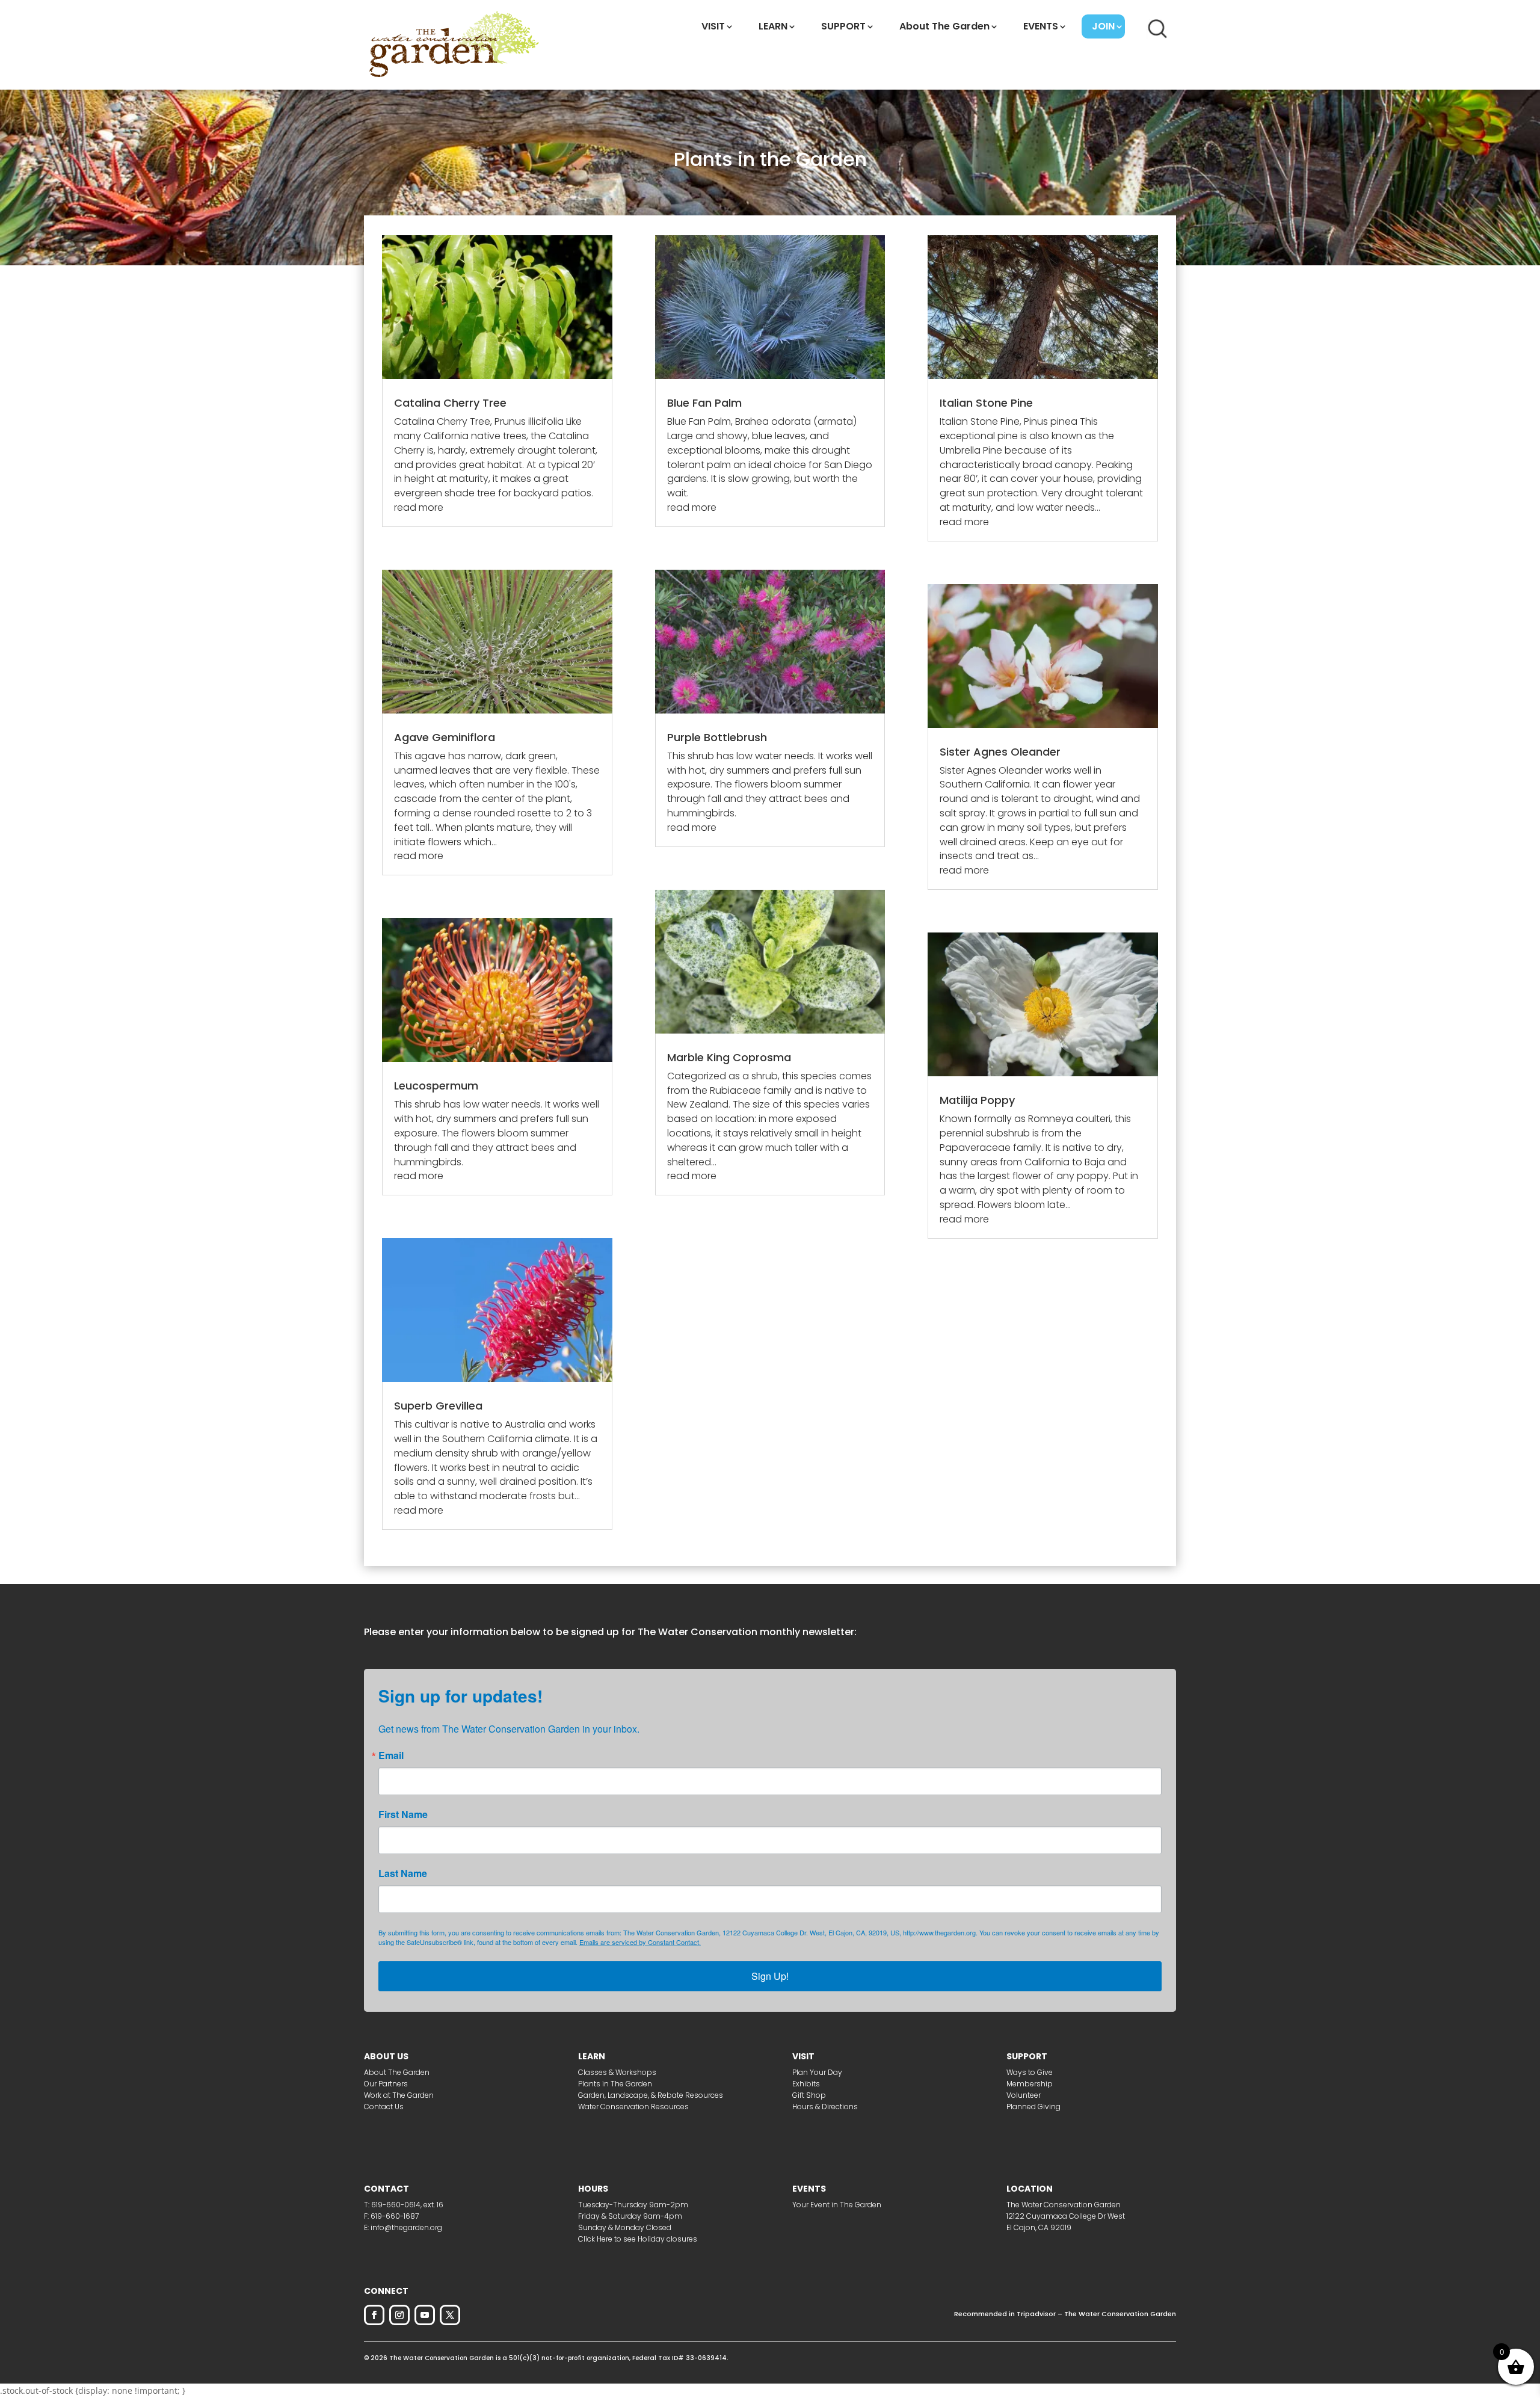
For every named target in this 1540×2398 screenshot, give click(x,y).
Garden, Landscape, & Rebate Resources (651, 2095)
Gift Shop (809, 2095)
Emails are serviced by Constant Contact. (640, 1942)
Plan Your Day (817, 2072)
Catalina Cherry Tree (450, 403)
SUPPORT (843, 26)
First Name (403, 1814)
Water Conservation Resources (633, 2107)
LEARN (773, 26)
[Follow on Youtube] (425, 2315)
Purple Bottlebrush (717, 737)
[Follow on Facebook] (374, 2315)
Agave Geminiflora (445, 737)
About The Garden (944, 26)
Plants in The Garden (615, 2084)
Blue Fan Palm (704, 403)
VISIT (713, 26)
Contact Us (384, 2107)
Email (391, 1755)
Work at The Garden (399, 2095)
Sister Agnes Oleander (1000, 752)
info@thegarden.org (406, 2227)
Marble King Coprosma (729, 1057)
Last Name (403, 1873)
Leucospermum (436, 1086)
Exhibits (806, 2084)
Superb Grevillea (438, 1406)
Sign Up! (770, 1976)
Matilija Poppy (977, 1100)
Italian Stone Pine (986, 403)
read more (419, 507)
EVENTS (1041, 26)
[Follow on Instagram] (399, 2315)
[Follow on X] (450, 2315)
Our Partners (386, 2084)
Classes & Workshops (617, 2072)
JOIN (1103, 26)
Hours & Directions (825, 2107)
